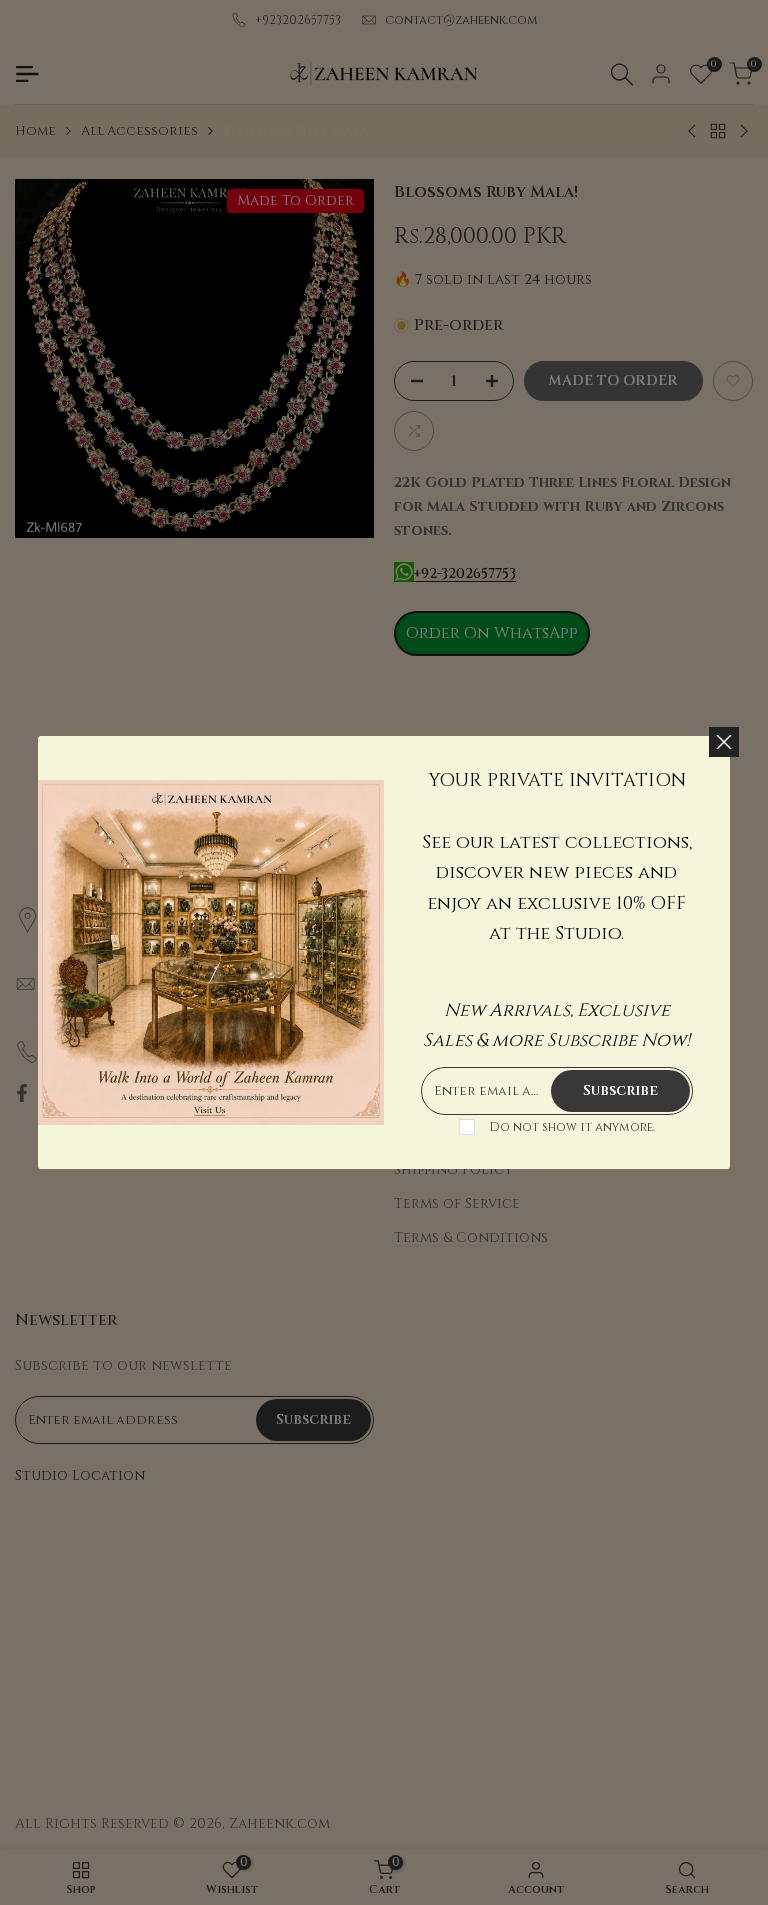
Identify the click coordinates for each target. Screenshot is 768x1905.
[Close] (724, 742)
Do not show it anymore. (572, 1127)
